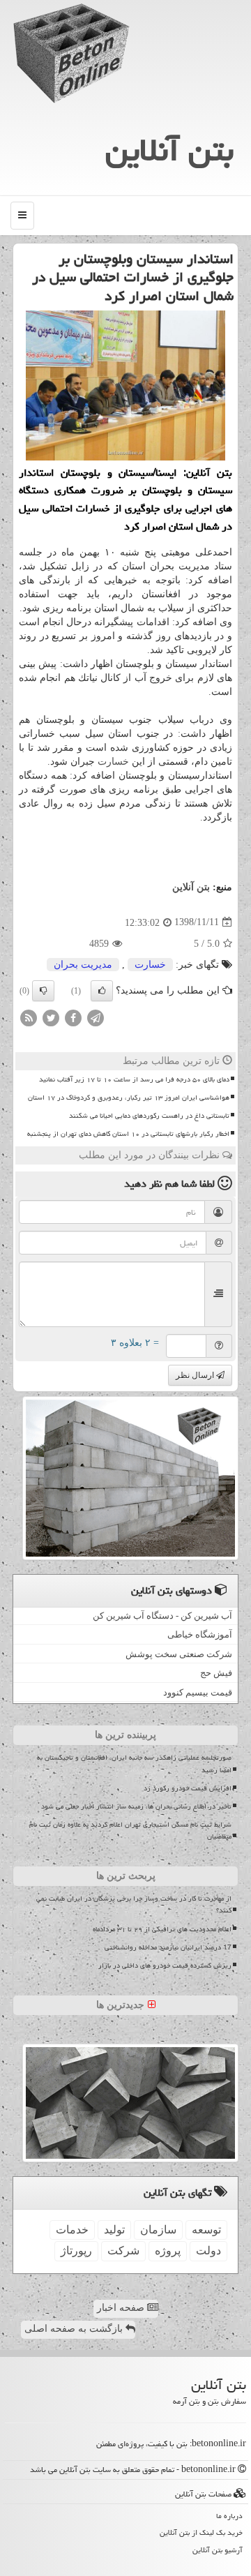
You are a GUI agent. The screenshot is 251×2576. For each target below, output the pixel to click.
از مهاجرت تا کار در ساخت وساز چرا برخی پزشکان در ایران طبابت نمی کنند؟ (134, 1904)
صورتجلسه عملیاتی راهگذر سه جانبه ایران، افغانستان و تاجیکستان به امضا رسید (134, 1763)
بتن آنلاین (169, 150)
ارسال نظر (196, 1375)
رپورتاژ (76, 2251)
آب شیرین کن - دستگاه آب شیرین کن (162, 1616)
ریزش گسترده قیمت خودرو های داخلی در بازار (165, 1965)
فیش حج (216, 1673)
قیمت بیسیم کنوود (198, 1692)
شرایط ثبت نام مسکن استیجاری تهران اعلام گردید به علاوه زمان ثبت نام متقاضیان (130, 1830)
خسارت (113, 762)
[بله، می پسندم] (102, 991)
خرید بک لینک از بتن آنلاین (201, 2532)
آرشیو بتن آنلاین (218, 2550)
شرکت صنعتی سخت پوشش (179, 1654)
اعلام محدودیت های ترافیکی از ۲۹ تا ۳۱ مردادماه (162, 1929)
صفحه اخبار (122, 2308)
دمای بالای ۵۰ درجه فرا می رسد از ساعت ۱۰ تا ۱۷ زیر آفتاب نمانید (134, 1079)
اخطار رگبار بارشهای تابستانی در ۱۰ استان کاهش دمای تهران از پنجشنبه (128, 1134)
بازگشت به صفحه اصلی (75, 2329)
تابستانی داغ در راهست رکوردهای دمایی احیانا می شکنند (149, 1116)
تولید (114, 2230)
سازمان (158, 2230)
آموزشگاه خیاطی (200, 1634)
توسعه (206, 2230)
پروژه (168, 2251)
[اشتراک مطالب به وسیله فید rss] (29, 1017)
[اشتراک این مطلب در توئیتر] (51, 1017)
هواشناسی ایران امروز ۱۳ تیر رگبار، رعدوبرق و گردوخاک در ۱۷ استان (129, 1098)
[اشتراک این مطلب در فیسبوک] (73, 1017)
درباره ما (229, 2516)
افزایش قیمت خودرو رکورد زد (188, 1788)
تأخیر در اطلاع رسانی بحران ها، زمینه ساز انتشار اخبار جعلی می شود (136, 1806)
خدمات (72, 2230)
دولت (208, 2251)
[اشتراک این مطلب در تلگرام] (96, 1017)
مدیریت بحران (83, 965)
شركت (123, 2251)
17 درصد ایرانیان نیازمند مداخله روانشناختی (168, 1947)
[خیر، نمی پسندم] (43, 991)
